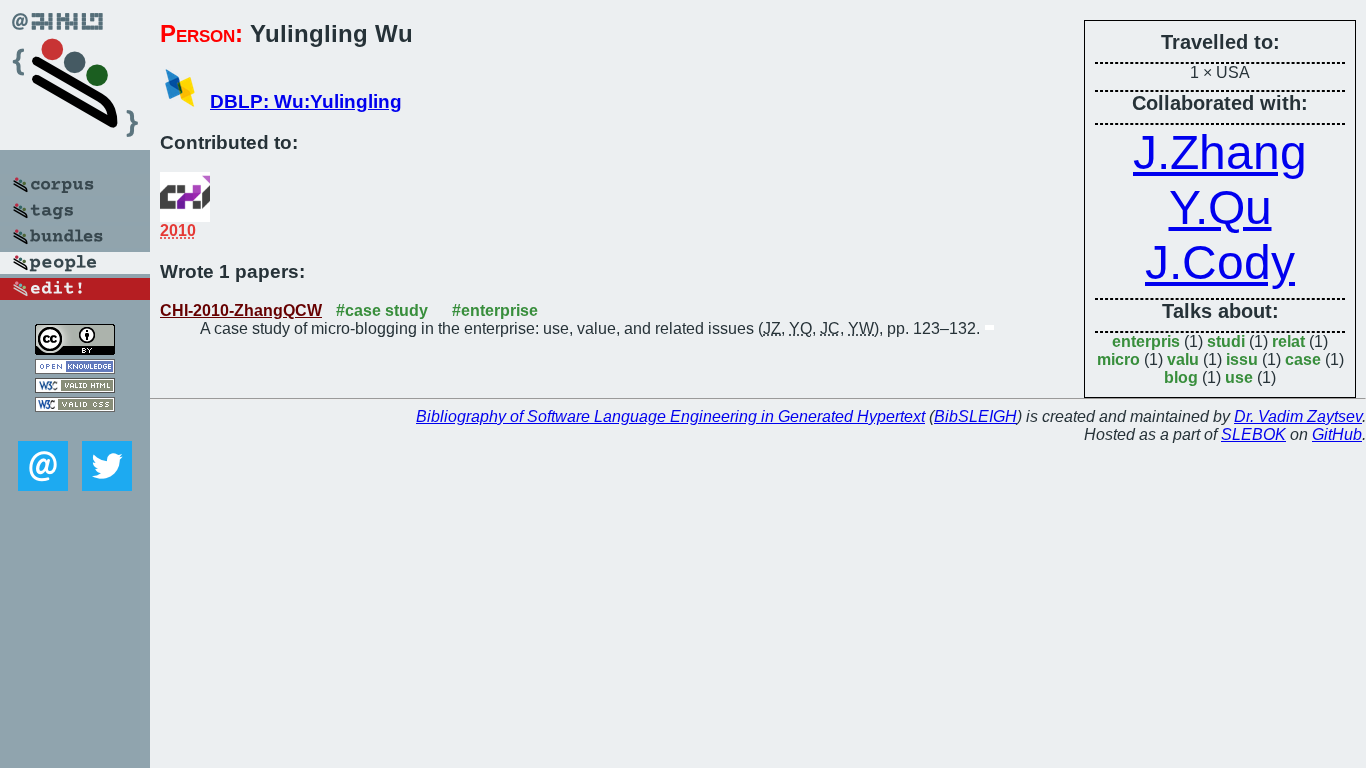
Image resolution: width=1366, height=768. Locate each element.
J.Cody (1220, 262)
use (1239, 377)
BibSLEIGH (975, 416)
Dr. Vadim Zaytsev (1298, 416)
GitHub (1337, 434)
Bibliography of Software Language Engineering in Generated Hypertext (670, 416)
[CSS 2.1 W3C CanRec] (75, 426)
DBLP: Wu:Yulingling (306, 101)
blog (1181, 377)
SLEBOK (1253, 434)
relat (1288, 341)
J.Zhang (1220, 152)
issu (1242, 359)
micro (1118, 359)
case (1303, 359)
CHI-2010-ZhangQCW (241, 310)
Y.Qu (1220, 207)
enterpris (1146, 341)
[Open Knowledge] (75, 368)
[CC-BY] (75, 349)
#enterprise (495, 310)
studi (1226, 341)
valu (1183, 359)
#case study (382, 310)
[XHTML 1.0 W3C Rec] (75, 387)
